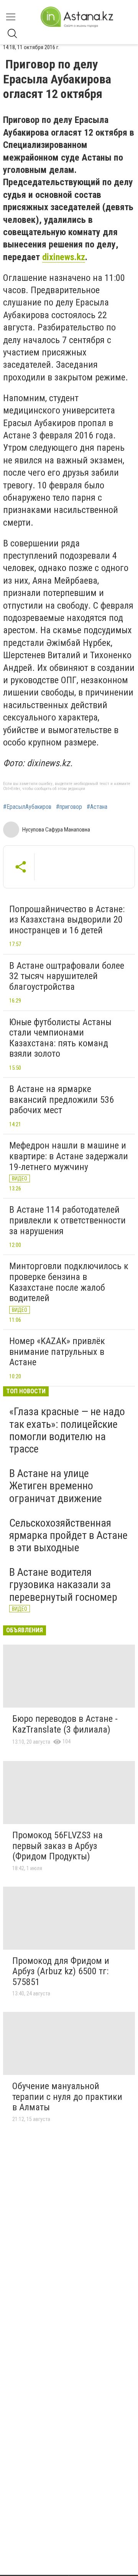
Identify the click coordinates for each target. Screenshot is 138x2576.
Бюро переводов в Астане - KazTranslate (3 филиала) (65, 1724)
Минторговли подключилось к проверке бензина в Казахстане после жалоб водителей (69, 1282)
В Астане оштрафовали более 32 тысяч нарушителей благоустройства (67, 976)
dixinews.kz (64, 257)
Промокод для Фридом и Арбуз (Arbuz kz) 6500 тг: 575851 (61, 1971)
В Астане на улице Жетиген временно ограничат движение (56, 1486)
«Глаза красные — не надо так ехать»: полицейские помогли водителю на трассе (67, 1430)
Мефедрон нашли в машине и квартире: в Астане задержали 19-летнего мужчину (69, 1156)
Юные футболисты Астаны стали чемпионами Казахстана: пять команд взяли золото (60, 1038)
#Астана (97, 807)
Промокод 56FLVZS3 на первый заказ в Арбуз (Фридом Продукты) (58, 1846)
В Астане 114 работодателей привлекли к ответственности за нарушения (67, 1220)
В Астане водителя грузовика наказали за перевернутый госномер (63, 1584)
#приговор (69, 807)
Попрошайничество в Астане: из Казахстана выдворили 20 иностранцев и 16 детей (67, 920)
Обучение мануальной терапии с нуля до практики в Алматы (67, 2097)
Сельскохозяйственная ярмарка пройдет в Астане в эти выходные (68, 1535)
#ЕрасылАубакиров (27, 807)
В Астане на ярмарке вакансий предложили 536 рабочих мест (62, 1100)
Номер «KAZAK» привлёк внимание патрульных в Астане (57, 1352)
